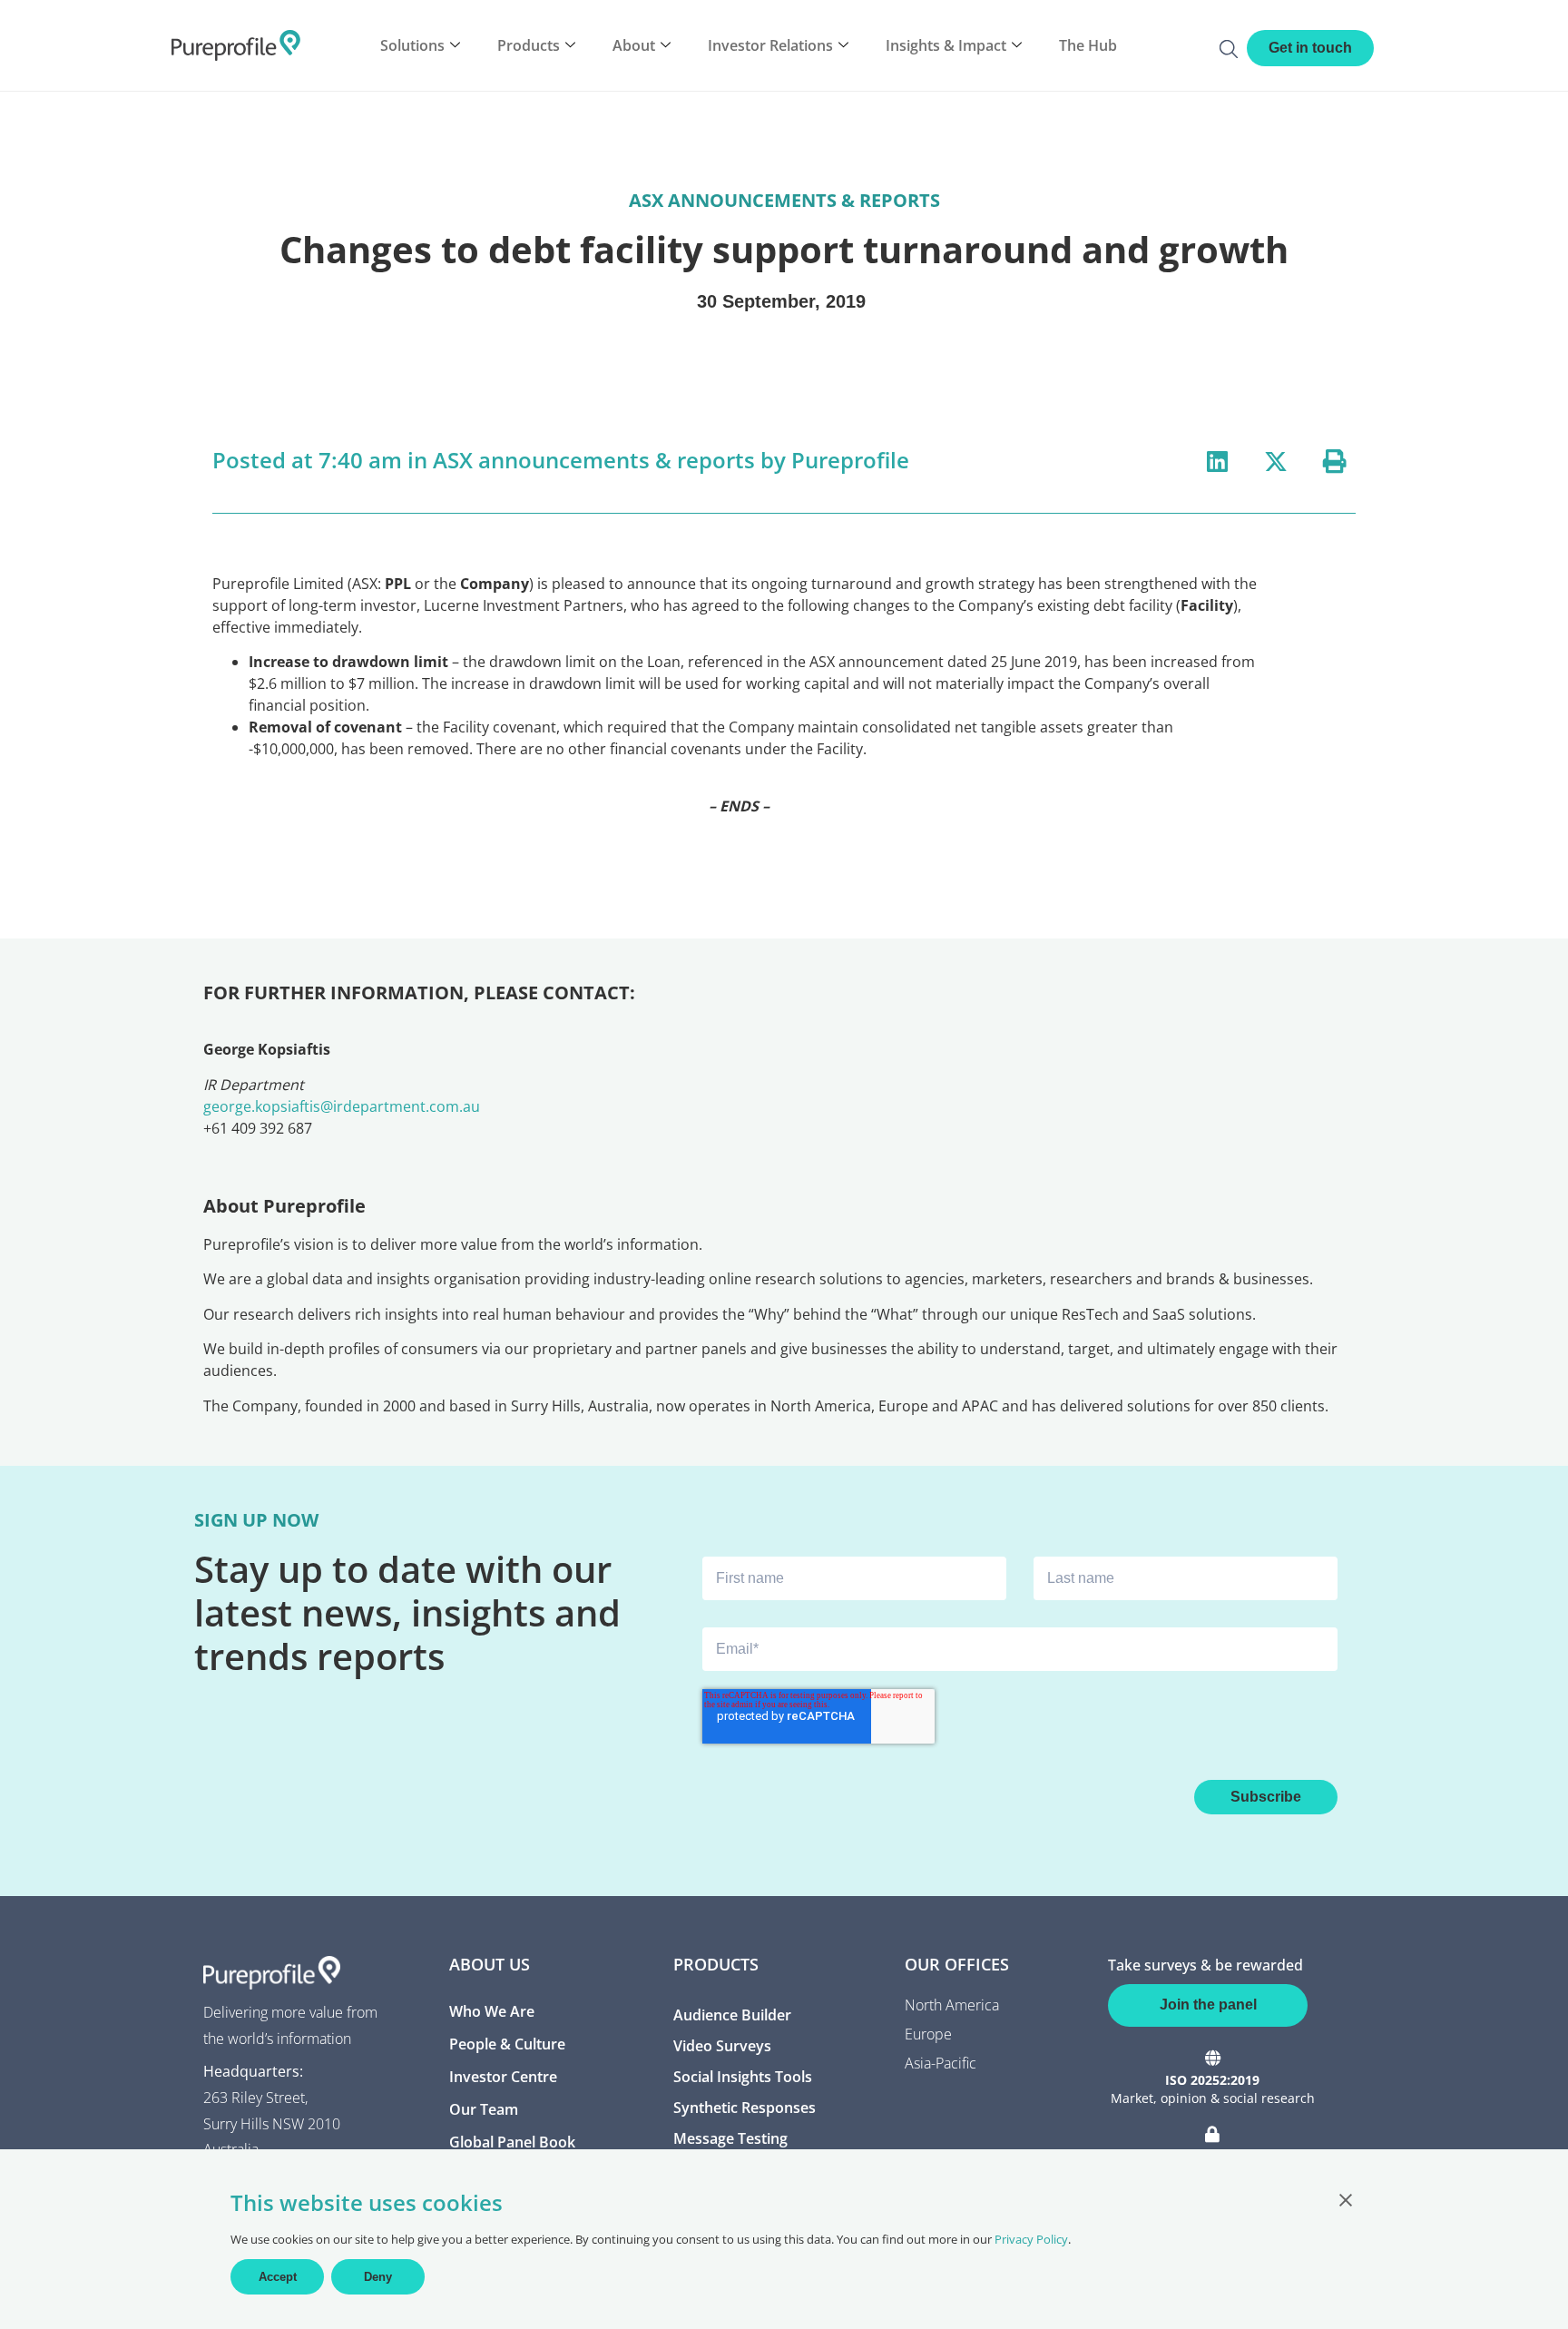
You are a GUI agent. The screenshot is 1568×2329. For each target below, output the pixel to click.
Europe (928, 2034)
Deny (378, 2277)
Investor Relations (770, 45)
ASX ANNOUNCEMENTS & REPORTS (784, 200)
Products (529, 45)
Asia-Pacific (941, 2063)
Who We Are (492, 2011)
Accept (278, 2277)
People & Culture (507, 2044)
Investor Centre (503, 2077)
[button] (1217, 461)
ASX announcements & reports (594, 460)
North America (952, 2005)
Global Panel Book (512, 2142)
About (634, 45)
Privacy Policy (1031, 2239)
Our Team (484, 2109)
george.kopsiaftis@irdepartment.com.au (342, 1106)
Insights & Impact (946, 45)
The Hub (1088, 45)
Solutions (412, 45)
